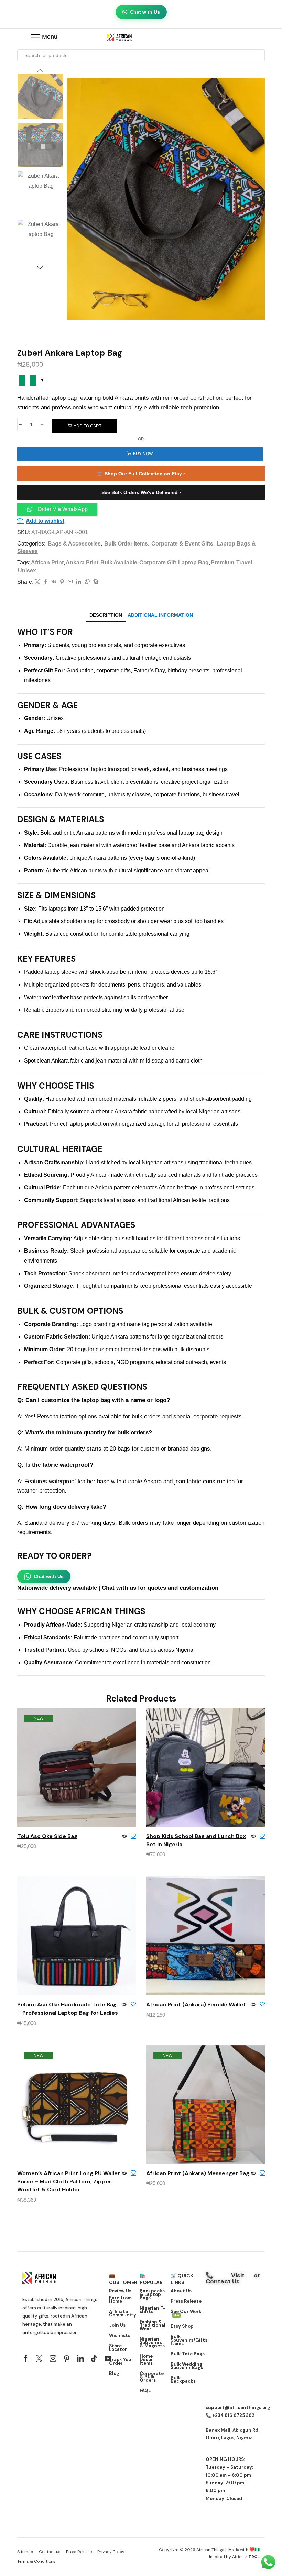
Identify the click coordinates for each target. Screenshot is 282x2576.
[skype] (95, 582)
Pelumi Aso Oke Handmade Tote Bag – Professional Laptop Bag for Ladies (68, 2009)
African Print (47, 563)
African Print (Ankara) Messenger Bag (198, 2173)
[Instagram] (53, 2358)
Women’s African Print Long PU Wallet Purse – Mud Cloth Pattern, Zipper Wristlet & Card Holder (69, 2182)
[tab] (106, 615)
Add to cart (88, 426)
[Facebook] (46, 582)
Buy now (143, 454)
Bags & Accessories (74, 544)
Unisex (27, 570)
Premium (223, 563)
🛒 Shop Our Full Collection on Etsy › (141, 474)
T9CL (254, 2557)
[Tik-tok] (94, 2358)
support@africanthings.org (238, 2407)
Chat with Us (145, 12)
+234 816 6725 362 (233, 2415)
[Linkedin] (80, 2358)
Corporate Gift (158, 563)
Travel (244, 563)
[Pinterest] (62, 582)
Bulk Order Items (126, 544)
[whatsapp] (87, 582)
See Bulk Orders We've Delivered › (141, 492)
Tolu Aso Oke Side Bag (47, 1836)
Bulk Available (119, 563)
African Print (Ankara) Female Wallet (196, 2005)
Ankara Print (82, 563)
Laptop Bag (193, 563)
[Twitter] (37, 582)
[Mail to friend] (70, 582)
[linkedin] (79, 582)
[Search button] (259, 55)
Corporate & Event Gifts (182, 544)
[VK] (54, 582)
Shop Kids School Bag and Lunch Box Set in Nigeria (196, 1840)
